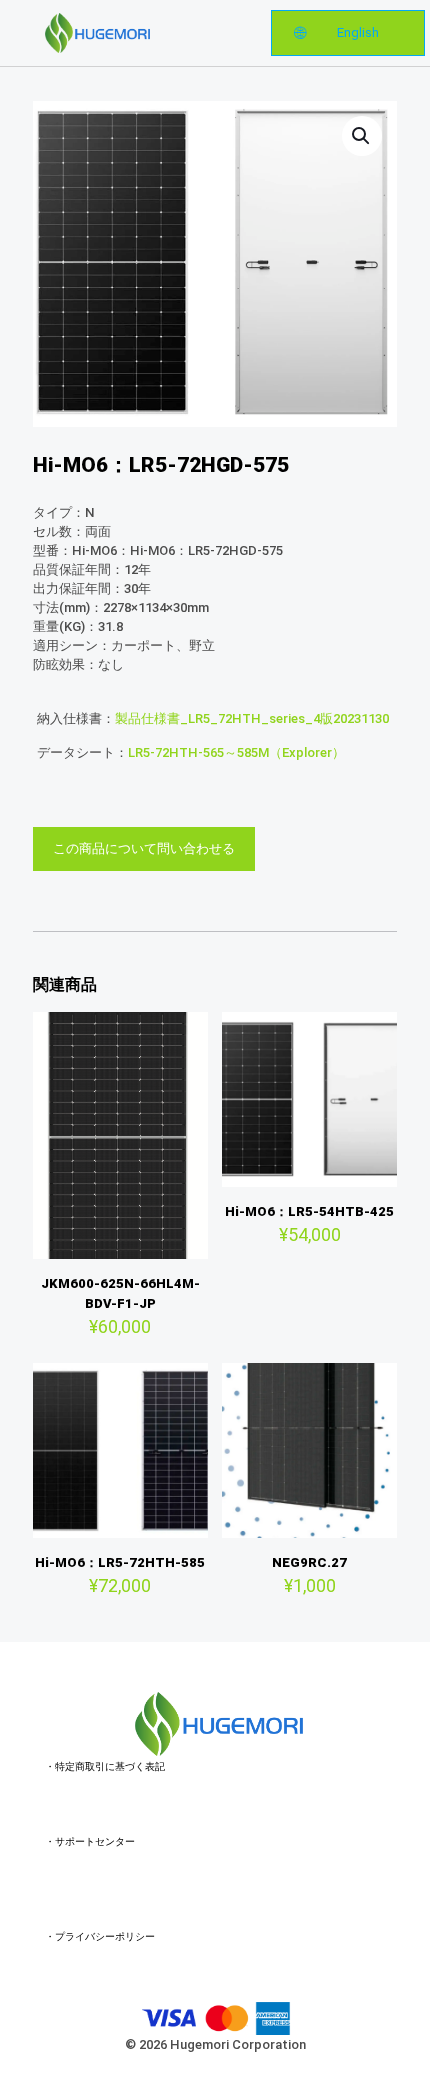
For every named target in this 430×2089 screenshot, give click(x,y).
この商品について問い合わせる (144, 848)
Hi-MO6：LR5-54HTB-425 (309, 1211)
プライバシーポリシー (105, 1936)
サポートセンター (95, 1841)
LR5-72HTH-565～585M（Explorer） (236, 752)
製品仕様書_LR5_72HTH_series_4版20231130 (252, 718)
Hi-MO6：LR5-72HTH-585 (120, 1562)
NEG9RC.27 (309, 1562)
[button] (362, 136)
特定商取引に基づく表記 (110, 1766)
